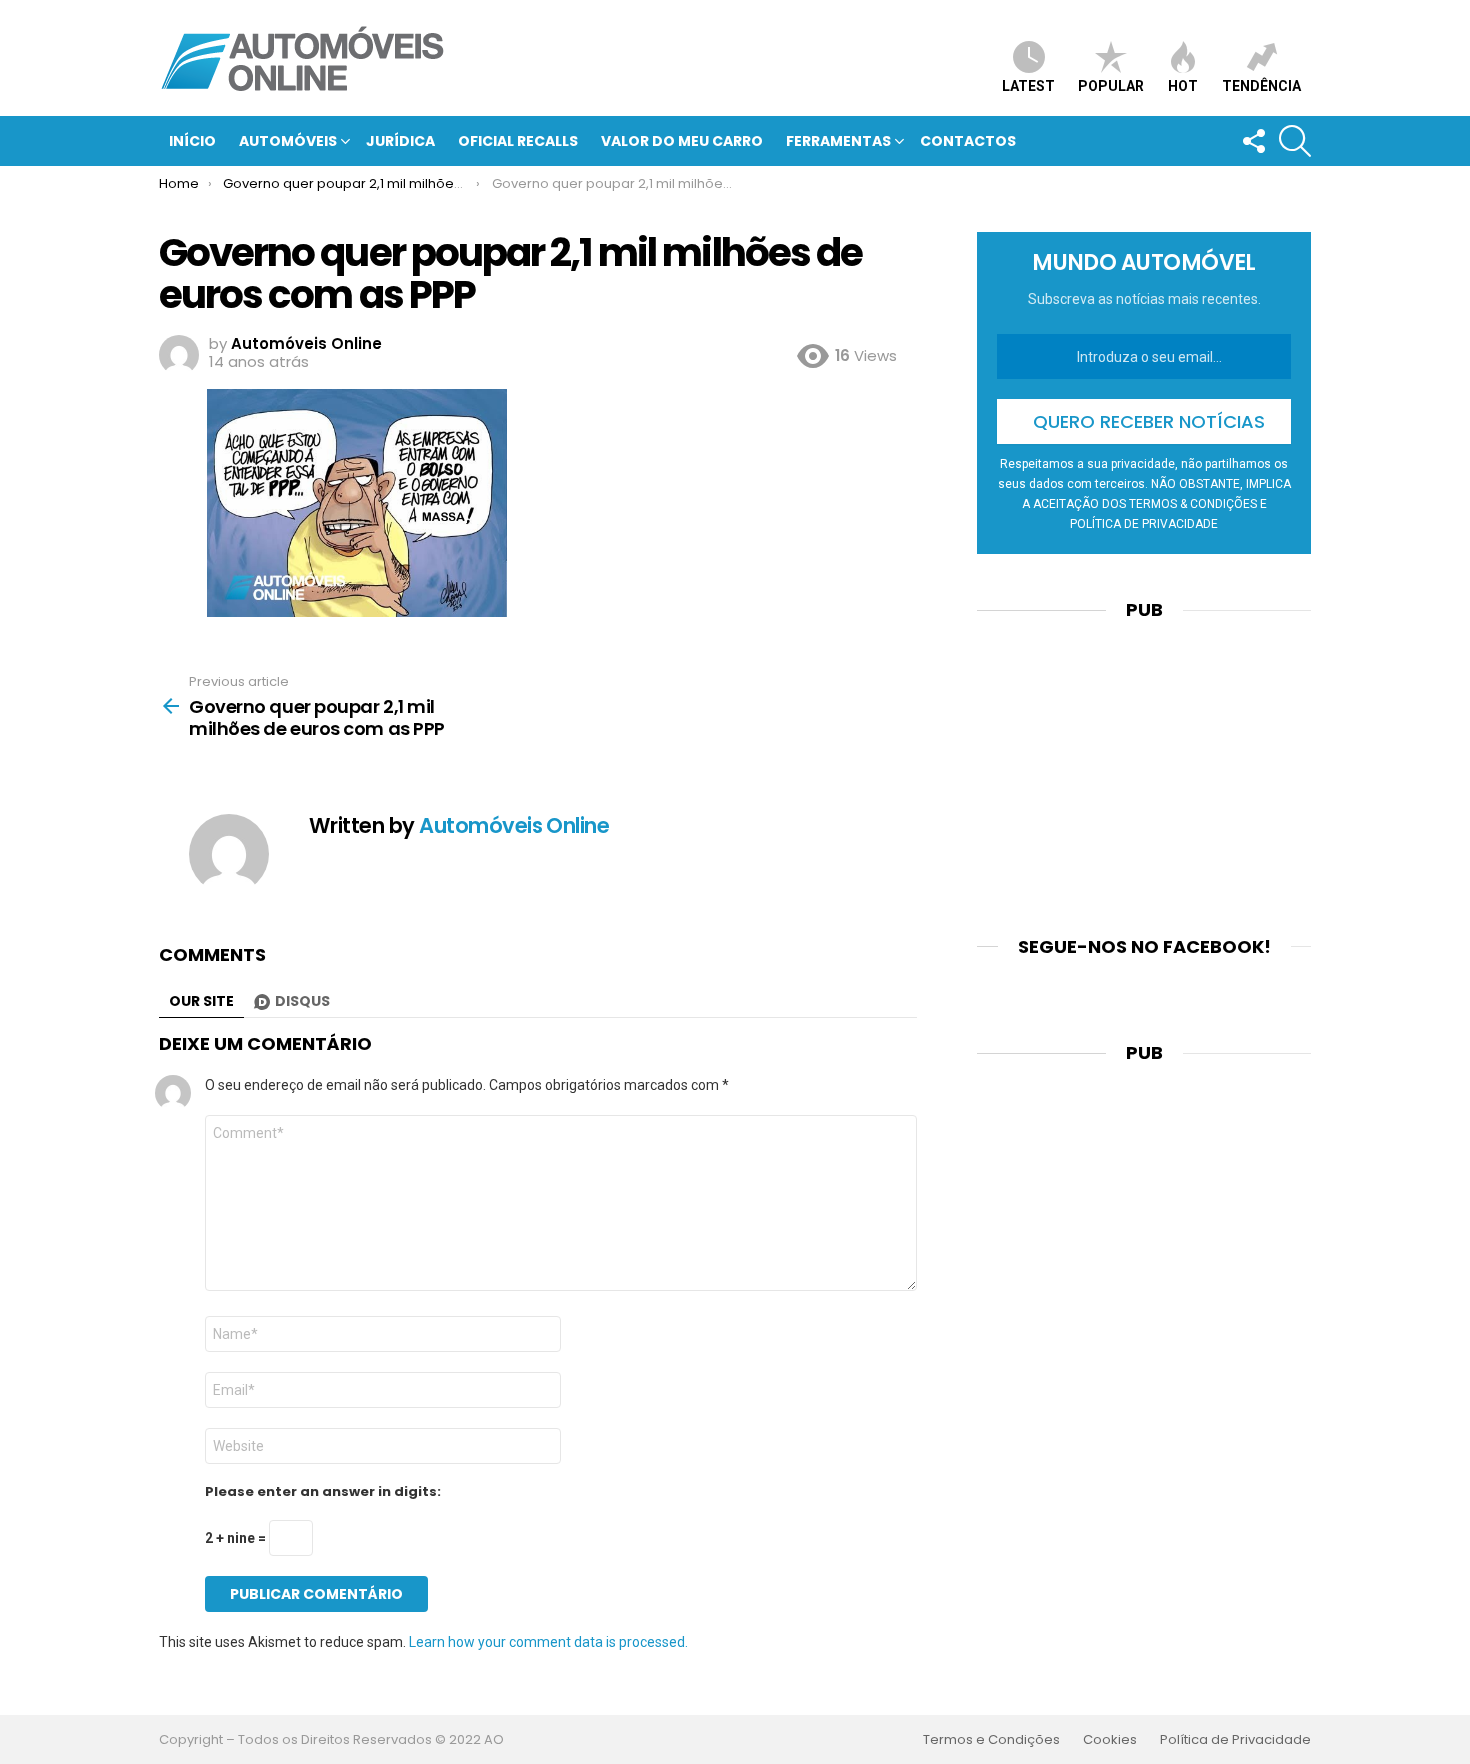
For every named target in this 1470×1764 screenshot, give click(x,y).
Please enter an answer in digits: (323, 1492)
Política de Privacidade (1235, 1740)
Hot (1183, 86)
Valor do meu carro (682, 141)
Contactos (968, 141)
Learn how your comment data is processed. (548, 1642)
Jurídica (400, 141)
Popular (1111, 86)
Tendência (1261, 86)
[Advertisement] (1144, 766)
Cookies (1110, 1740)
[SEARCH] (1295, 141)
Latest (1028, 86)
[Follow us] (1253, 141)
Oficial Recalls (518, 141)
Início (192, 141)
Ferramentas (838, 141)
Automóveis (288, 141)
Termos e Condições (991, 1740)
